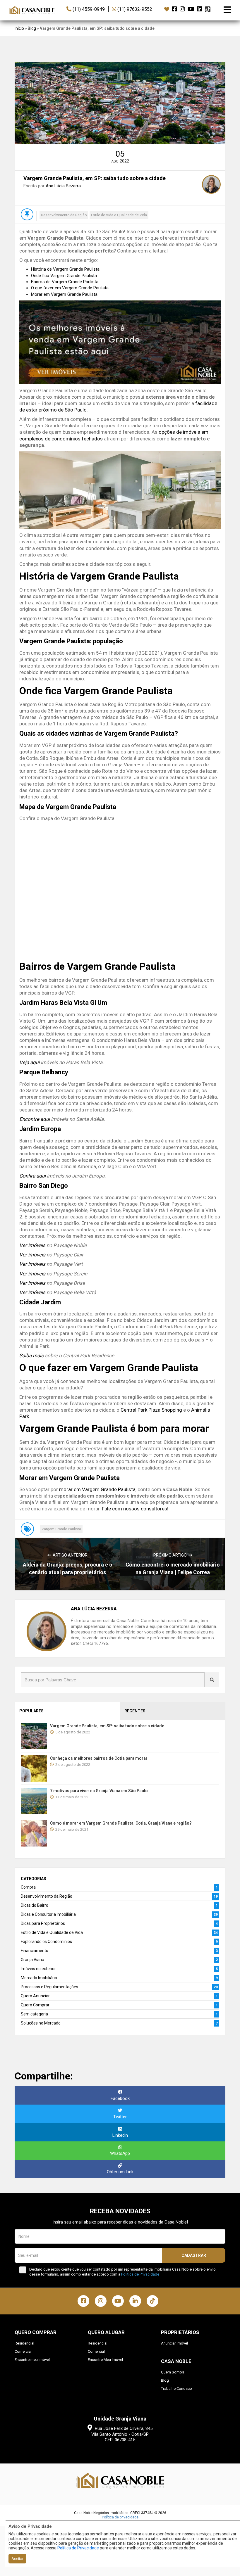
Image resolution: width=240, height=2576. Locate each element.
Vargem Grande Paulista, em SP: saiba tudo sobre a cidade (107, 1726)
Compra (28, 1887)
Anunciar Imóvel (174, 2343)
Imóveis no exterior (38, 1969)
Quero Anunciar (35, 1996)
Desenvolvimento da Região (64, 215)
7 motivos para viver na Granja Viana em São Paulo (99, 1791)
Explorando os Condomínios (46, 1941)
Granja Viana (32, 1960)
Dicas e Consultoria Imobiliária (48, 1914)
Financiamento (35, 1951)
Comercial (23, 2351)
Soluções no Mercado (41, 2023)
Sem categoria (34, 2014)
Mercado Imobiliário (39, 1978)
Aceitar (17, 2559)
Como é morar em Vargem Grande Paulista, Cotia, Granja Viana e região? (121, 1823)
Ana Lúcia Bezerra (63, 186)
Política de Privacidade (78, 2548)
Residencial (24, 2343)
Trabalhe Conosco (176, 2389)
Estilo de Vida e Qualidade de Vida (119, 215)
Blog (32, 28)
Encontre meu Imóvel (32, 2360)
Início (19, 28)
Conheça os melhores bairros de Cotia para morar (99, 1758)
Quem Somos (173, 2372)
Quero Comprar (35, 2005)
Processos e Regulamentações (49, 1987)
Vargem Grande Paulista (61, 1529)
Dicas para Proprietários (43, 1923)
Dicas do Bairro (35, 1905)
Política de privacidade (120, 2517)
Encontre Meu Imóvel (105, 2360)
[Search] (212, 1680)
